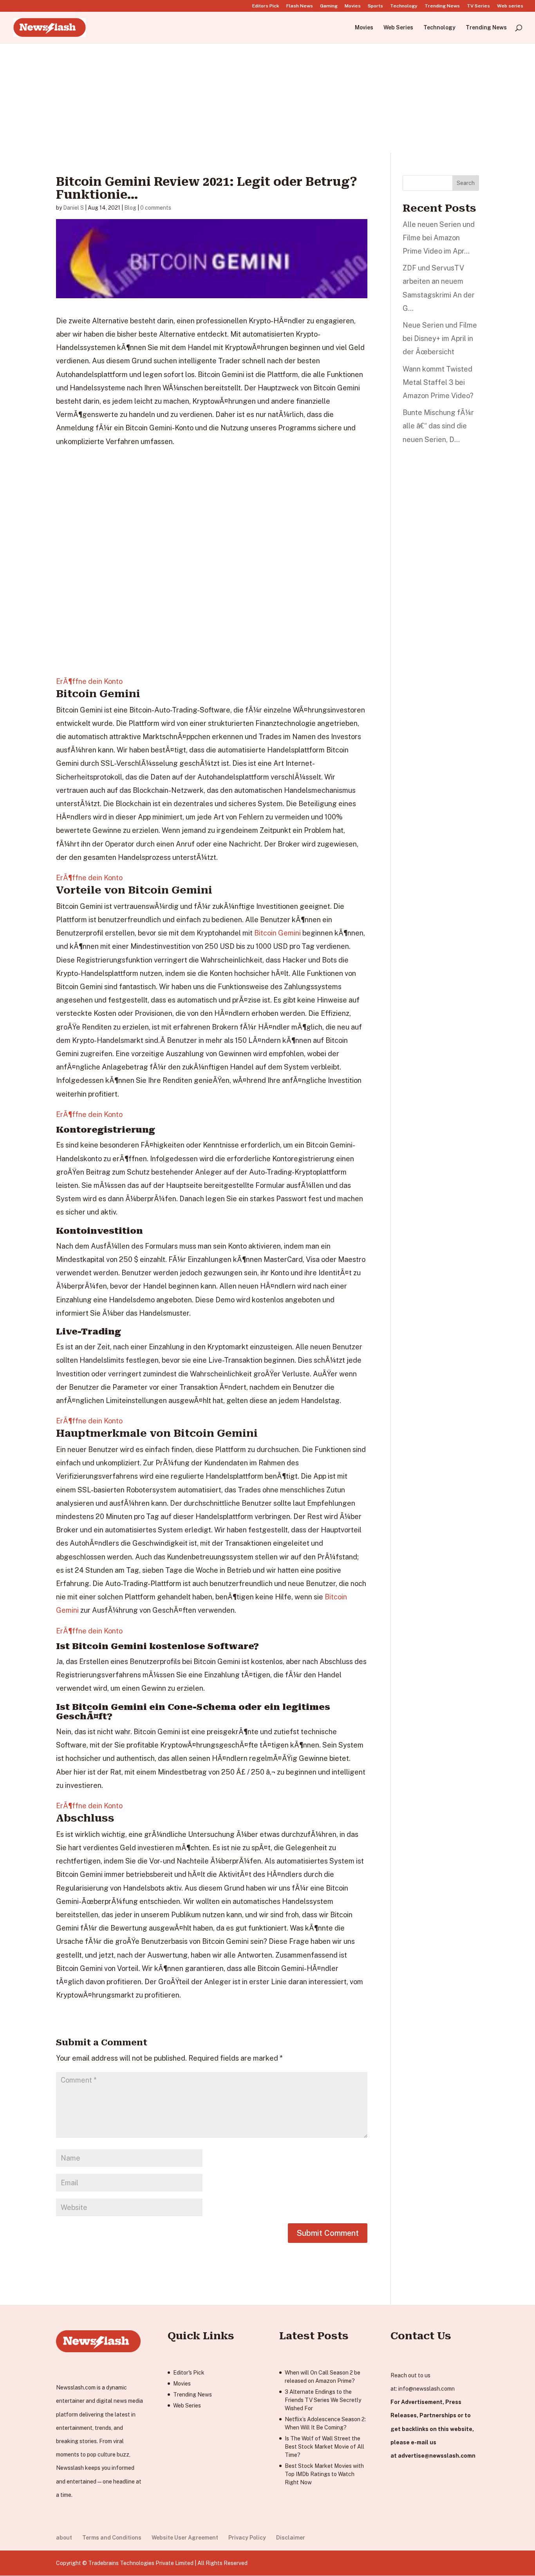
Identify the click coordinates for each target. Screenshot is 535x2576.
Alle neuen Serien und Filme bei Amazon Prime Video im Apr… (439, 238)
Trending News (442, 6)
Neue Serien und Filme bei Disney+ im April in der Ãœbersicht (440, 338)
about (64, 2538)
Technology (404, 6)
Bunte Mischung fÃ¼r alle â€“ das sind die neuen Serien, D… (438, 426)
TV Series (478, 6)
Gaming (329, 6)
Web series (510, 6)
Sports (375, 6)
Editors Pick (266, 6)
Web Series (398, 28)
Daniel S (73, 208)
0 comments (156, 208)
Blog (130, 208)
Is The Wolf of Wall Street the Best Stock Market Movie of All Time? (324, 2447)
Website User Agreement (185, 2538)
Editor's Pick (189, 2373)
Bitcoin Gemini (277, 933)
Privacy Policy (247, 2538)
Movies (353, 6)
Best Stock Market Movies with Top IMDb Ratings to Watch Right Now (324, 2474)
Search (466, 183)
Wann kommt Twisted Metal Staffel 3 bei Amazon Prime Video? (438, 382)
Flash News (300, 6)
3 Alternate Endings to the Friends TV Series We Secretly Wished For (323, 2400)
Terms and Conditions (112, 2538)
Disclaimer (291, 2538)
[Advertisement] (267, 98)
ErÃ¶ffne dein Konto (89, 681)
